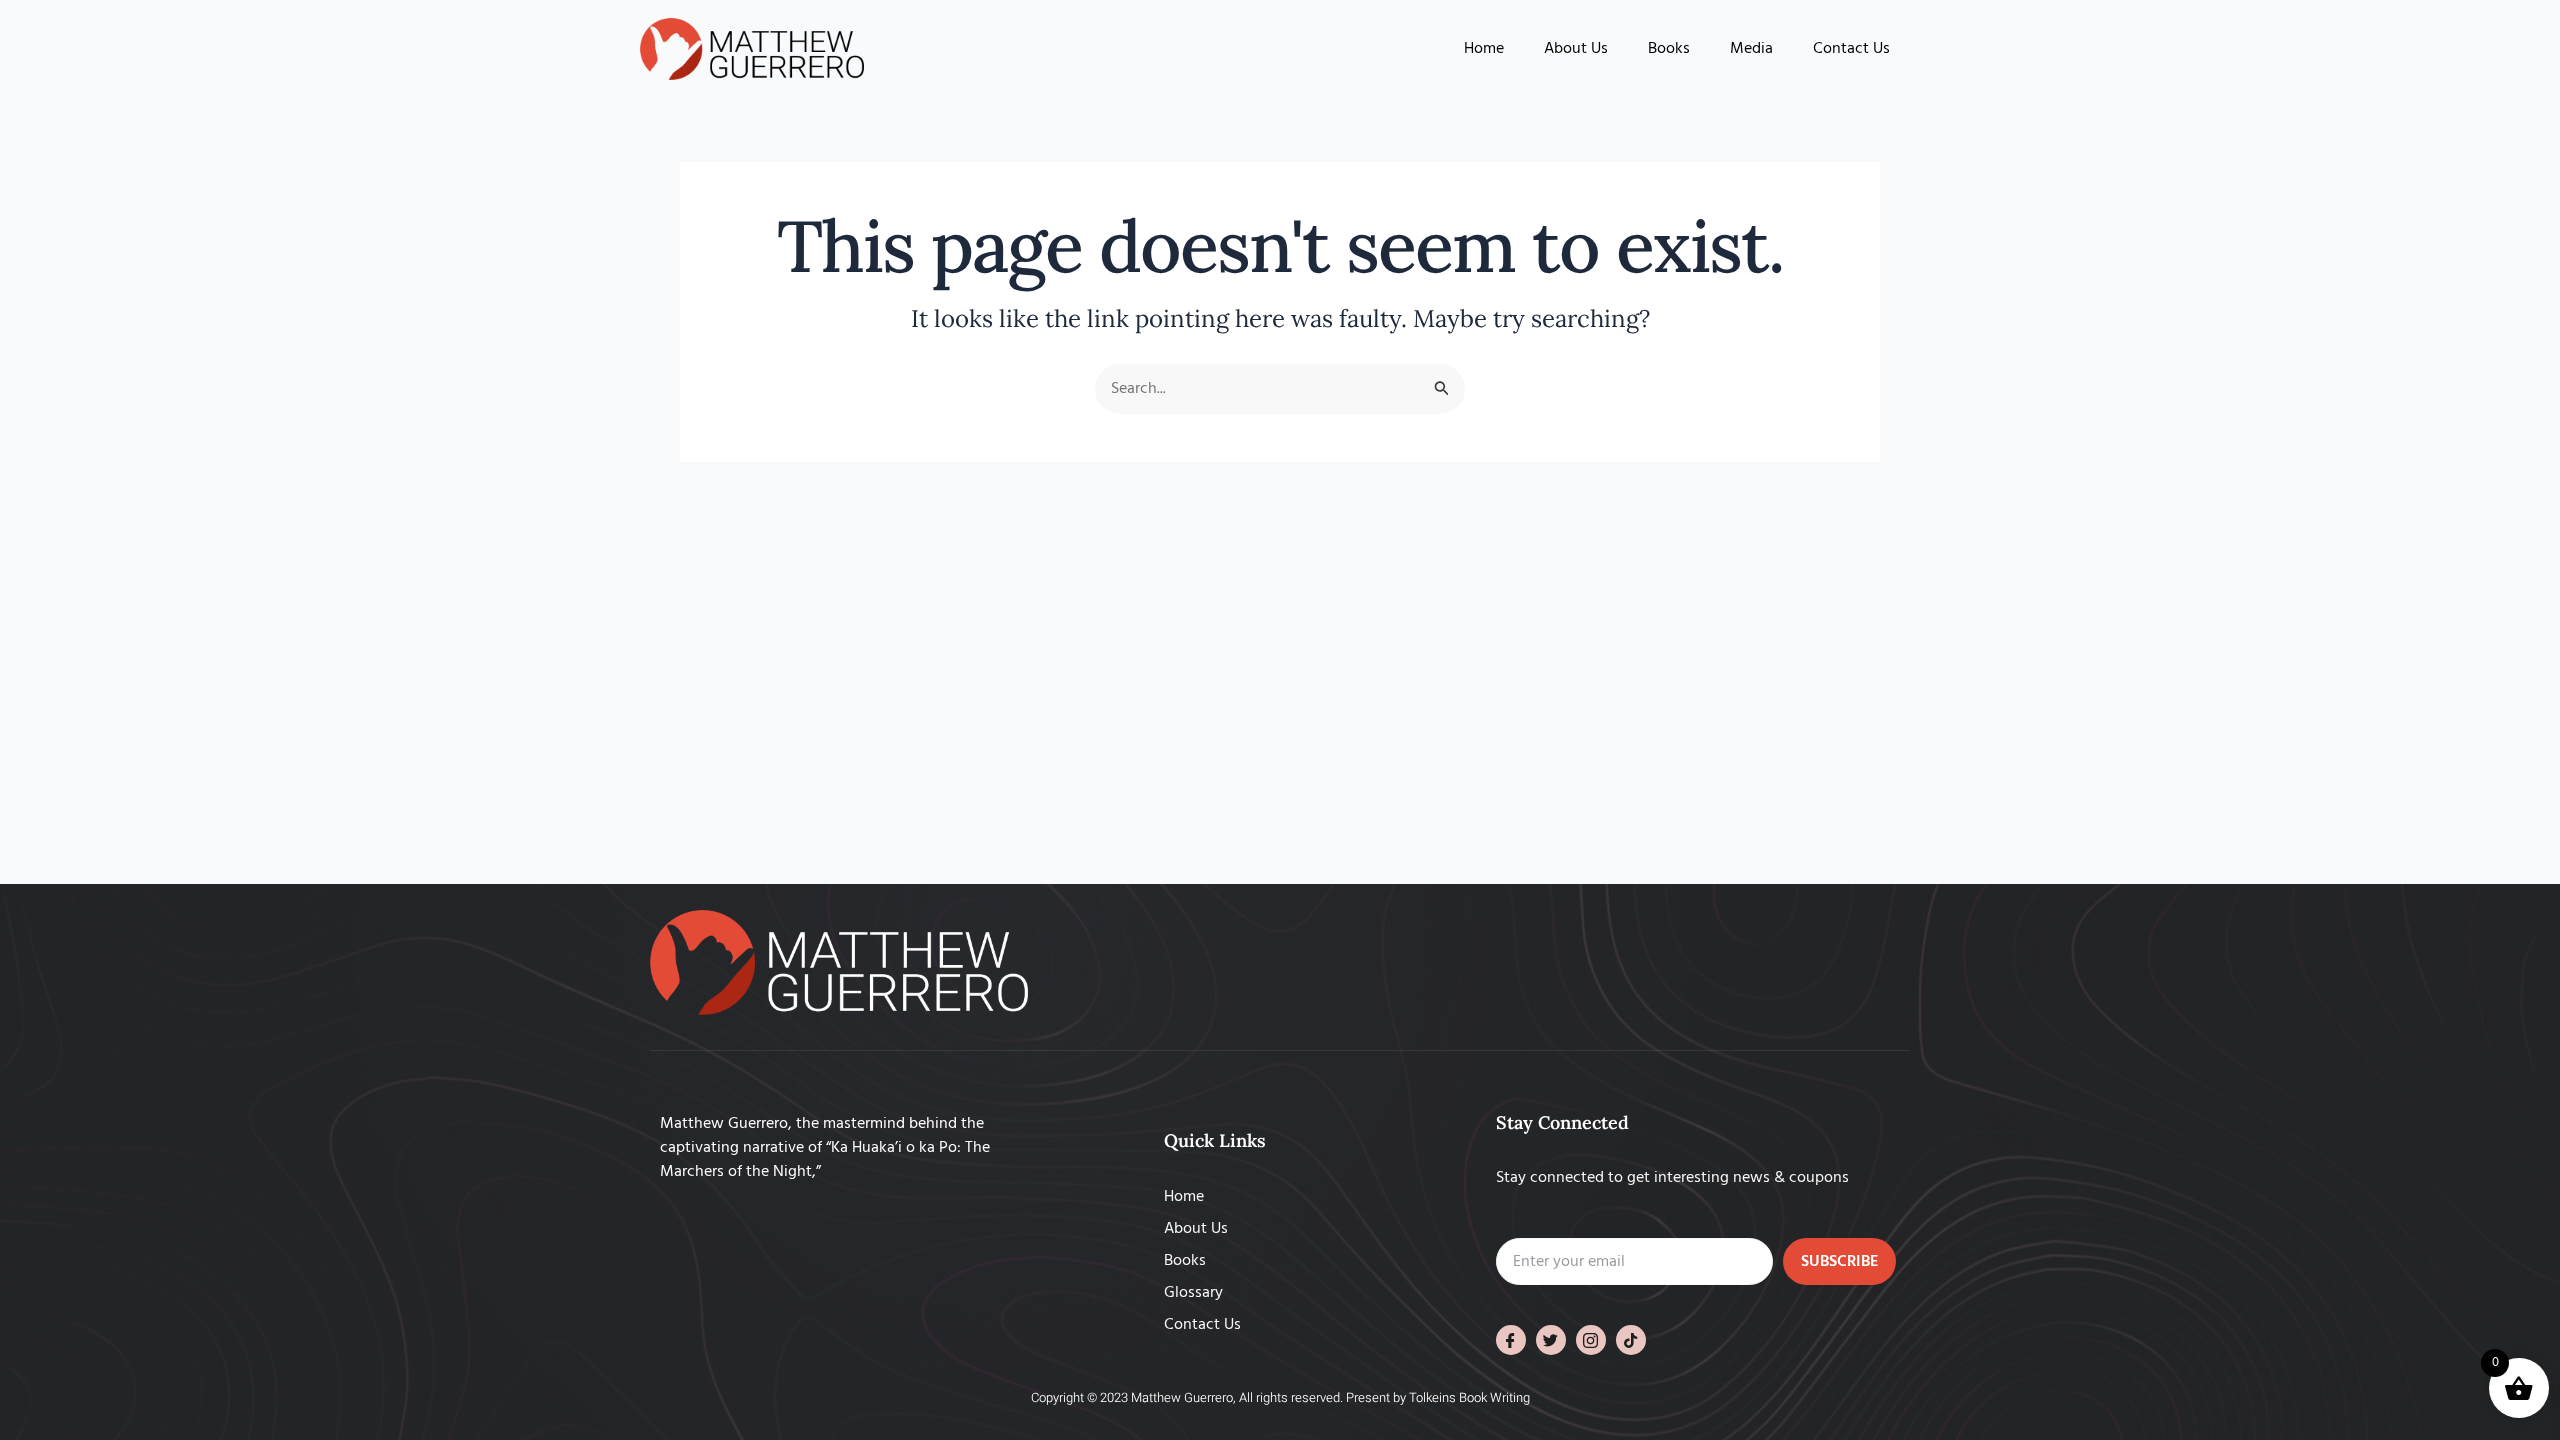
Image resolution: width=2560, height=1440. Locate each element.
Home (1484, 49)
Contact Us (1851, 49)
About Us (1576, 49)
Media (1751, 49)
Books (1669, 49)
